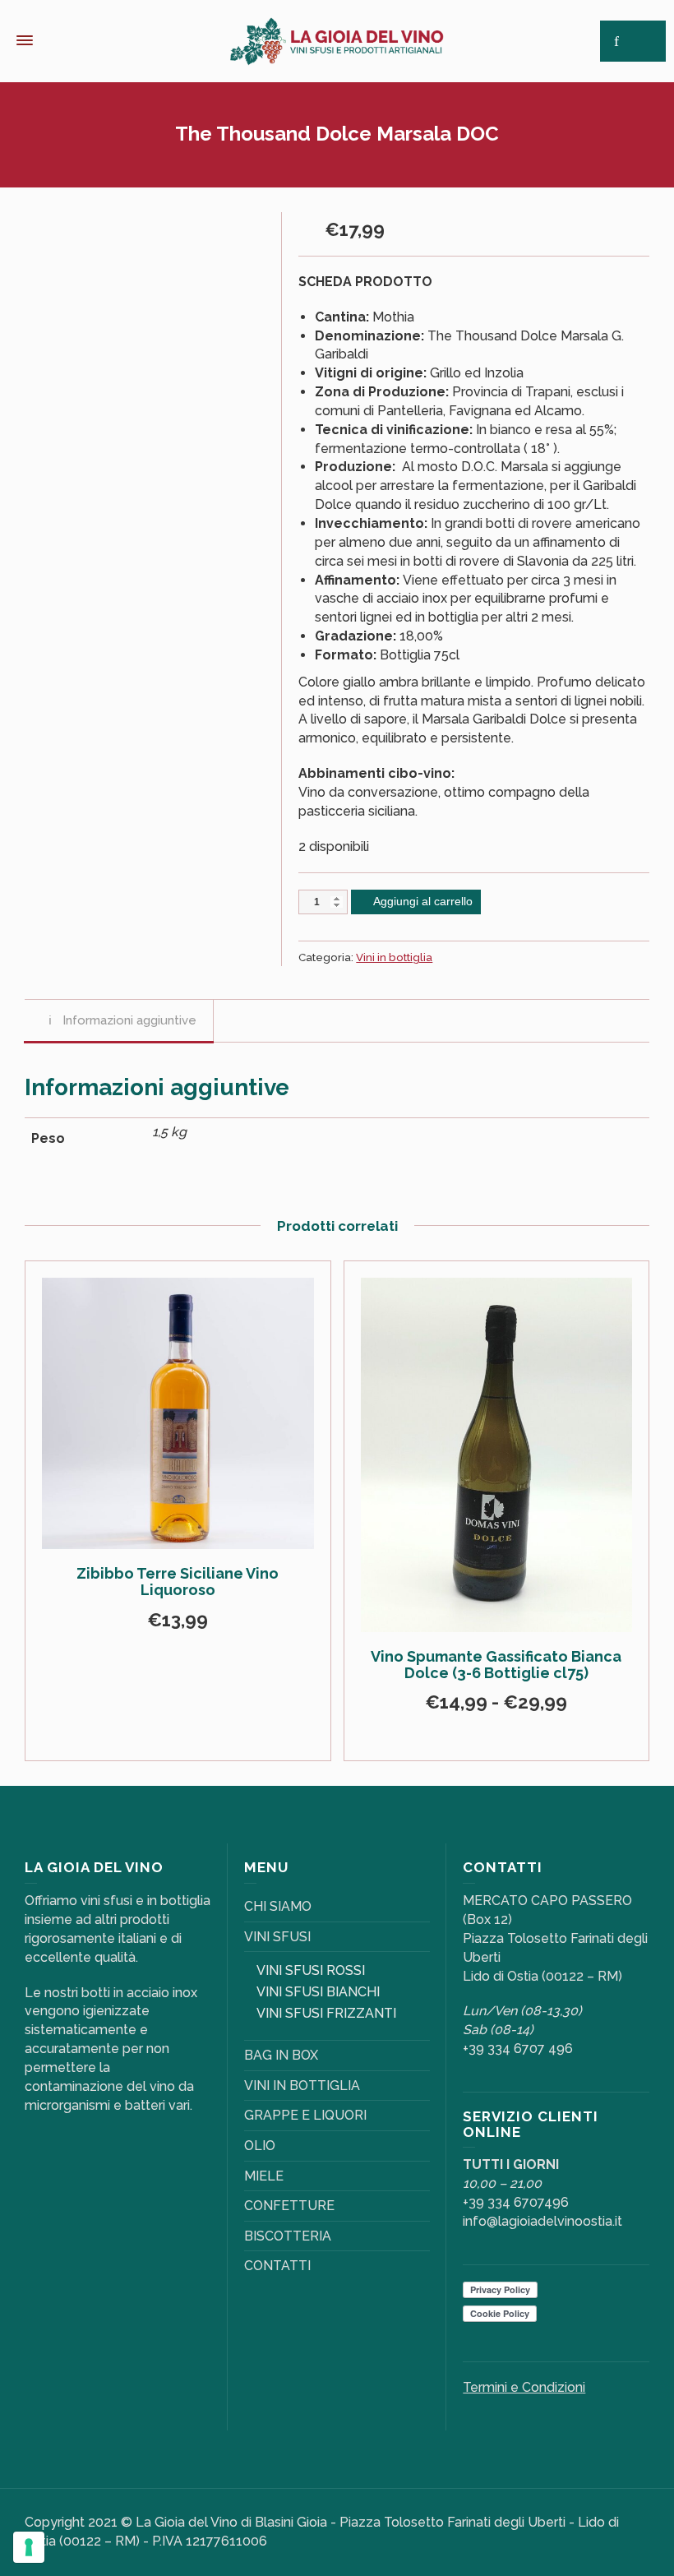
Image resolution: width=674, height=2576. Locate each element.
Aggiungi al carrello (423, 901)
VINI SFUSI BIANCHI (318, 1992)
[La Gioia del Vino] (337, 40)
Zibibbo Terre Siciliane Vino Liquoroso (178, 1582)
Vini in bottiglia (394, 957)
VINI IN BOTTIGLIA (302, 2086)
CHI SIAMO (278, 1906)
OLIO (260, 2146)
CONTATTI (277, 2266)
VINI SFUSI (277, 1937)
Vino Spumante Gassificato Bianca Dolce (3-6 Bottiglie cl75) (496, 1665)
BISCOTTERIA (288, 2236)
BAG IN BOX (281, 2055)
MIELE (264, 2176)
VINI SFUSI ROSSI (311, 1970)
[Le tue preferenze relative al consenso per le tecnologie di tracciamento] (29, 2547)
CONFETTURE (289, 2206)
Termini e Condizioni (524, 2387)
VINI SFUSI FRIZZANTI (326, 2013)
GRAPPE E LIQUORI (305, 2115)
